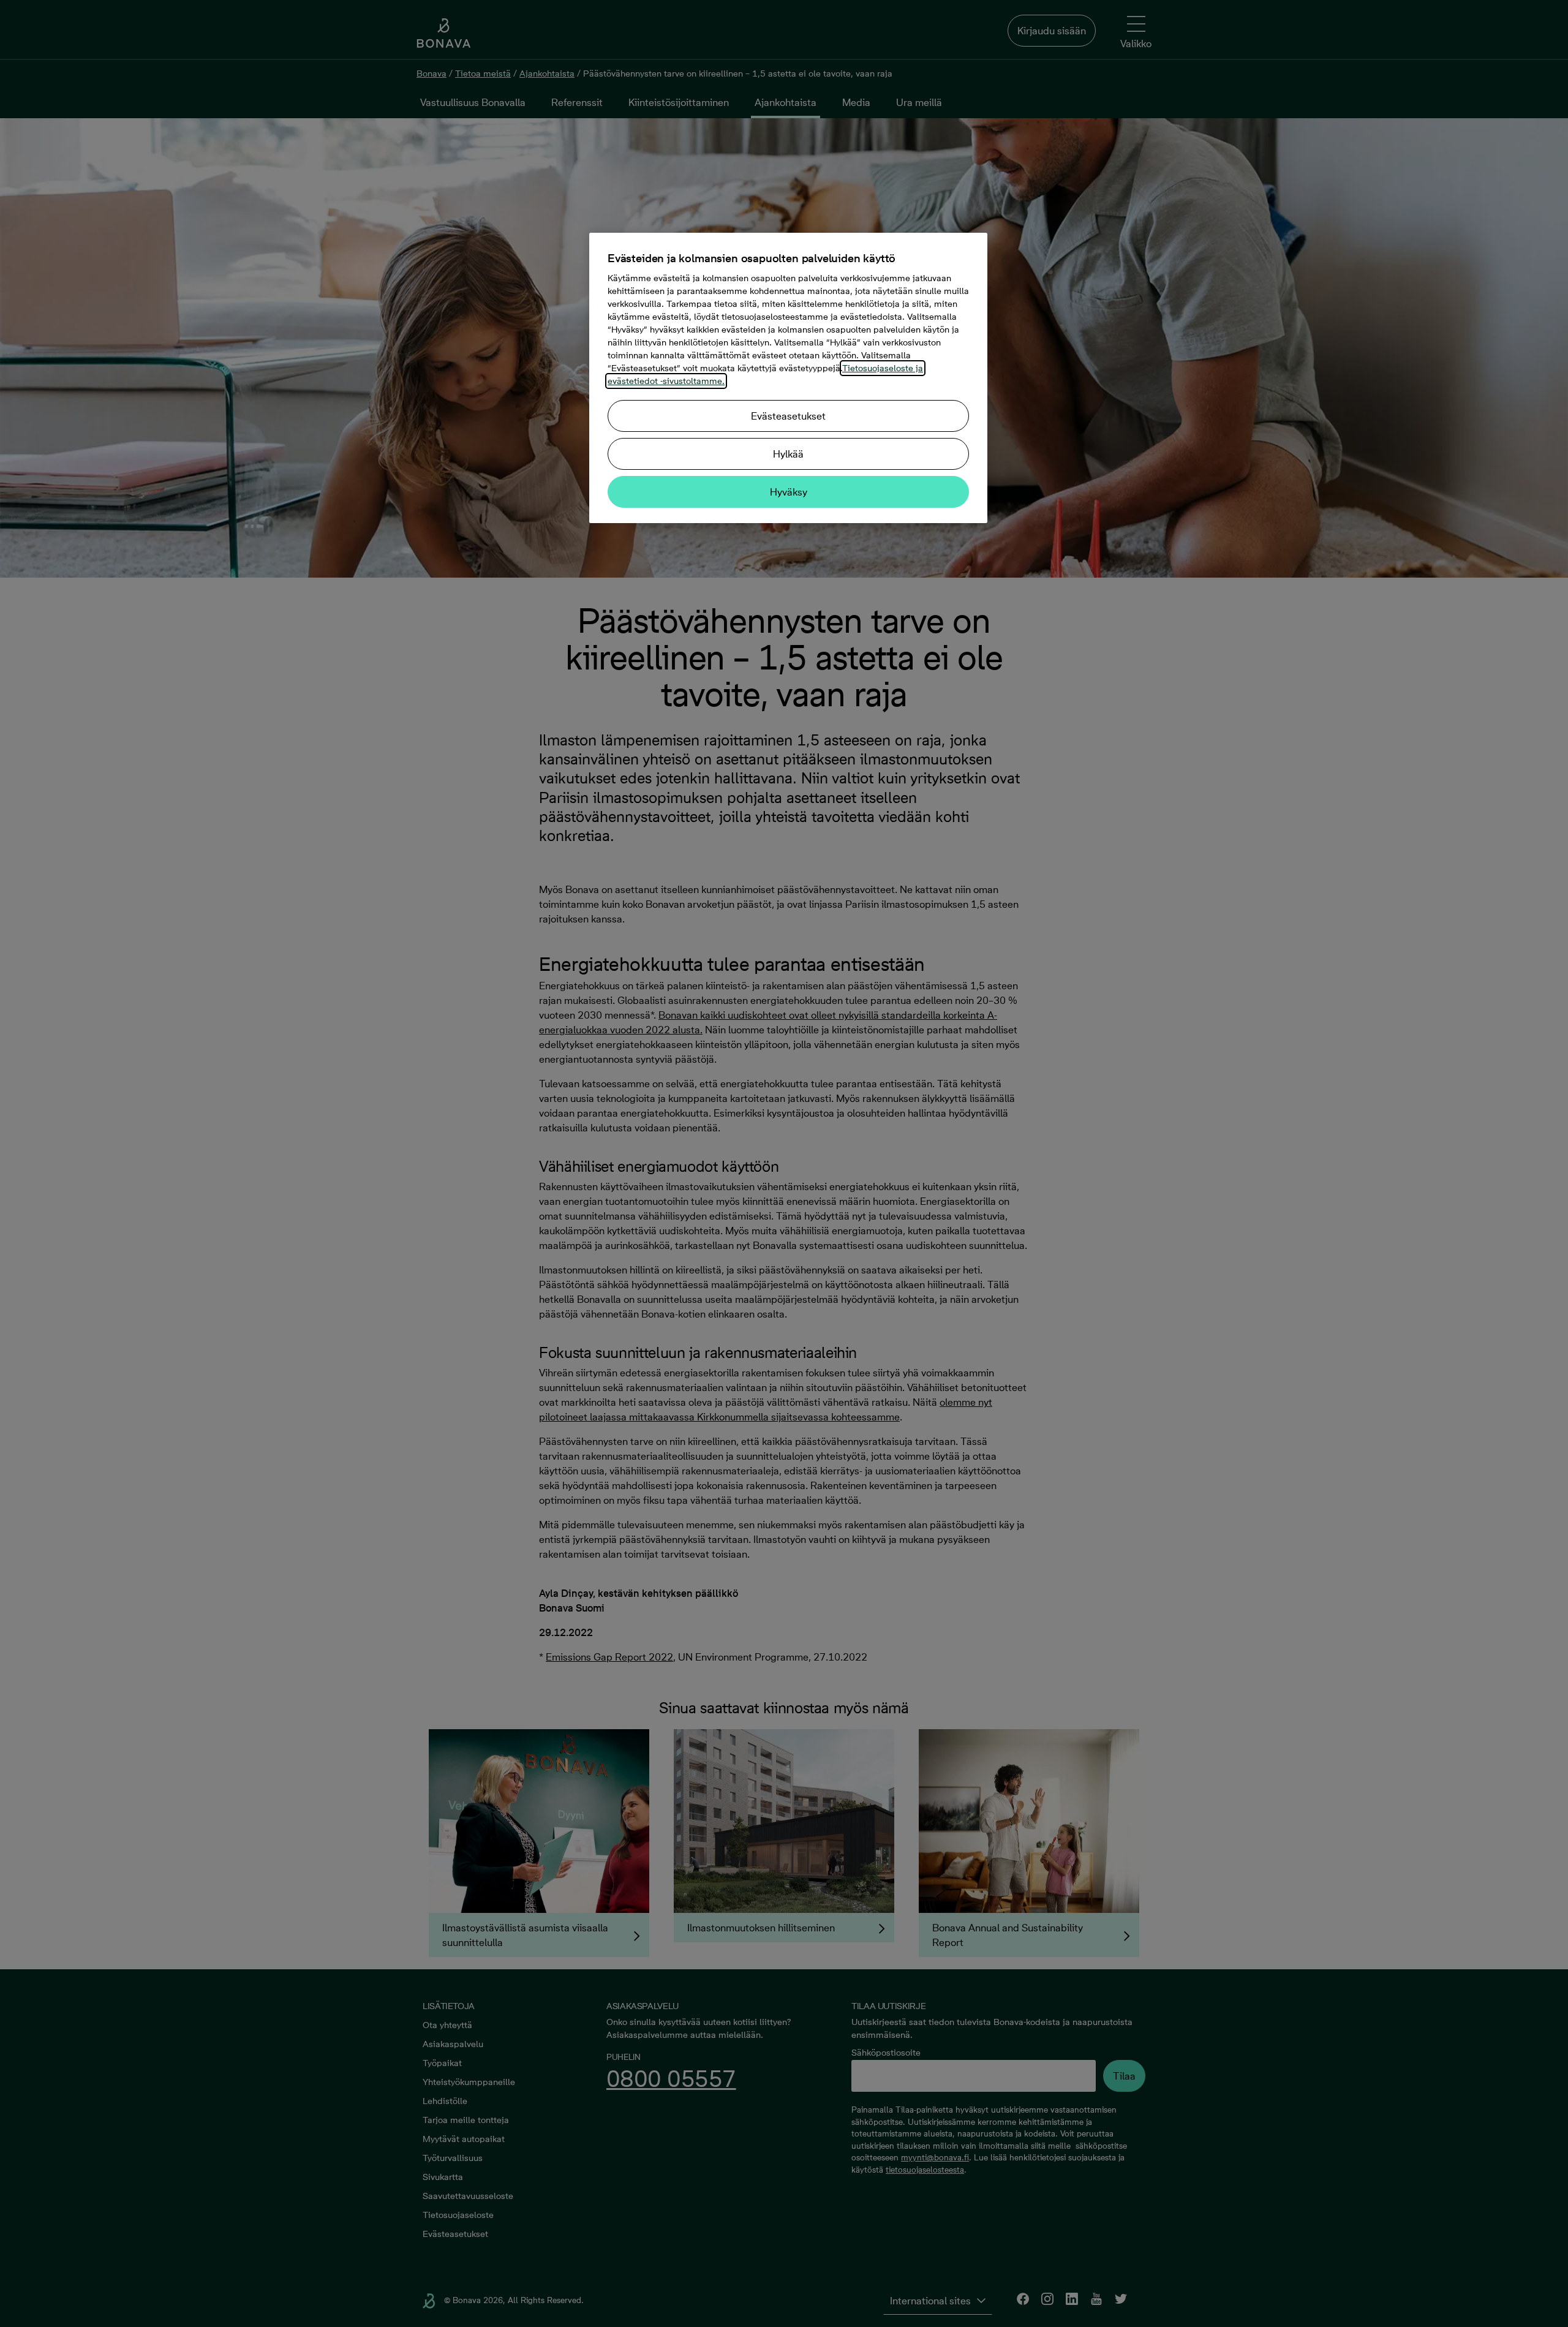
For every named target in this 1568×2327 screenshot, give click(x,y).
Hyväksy (789, 492)
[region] (788, 378)
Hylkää (788, 454)
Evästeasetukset (788, 416)
